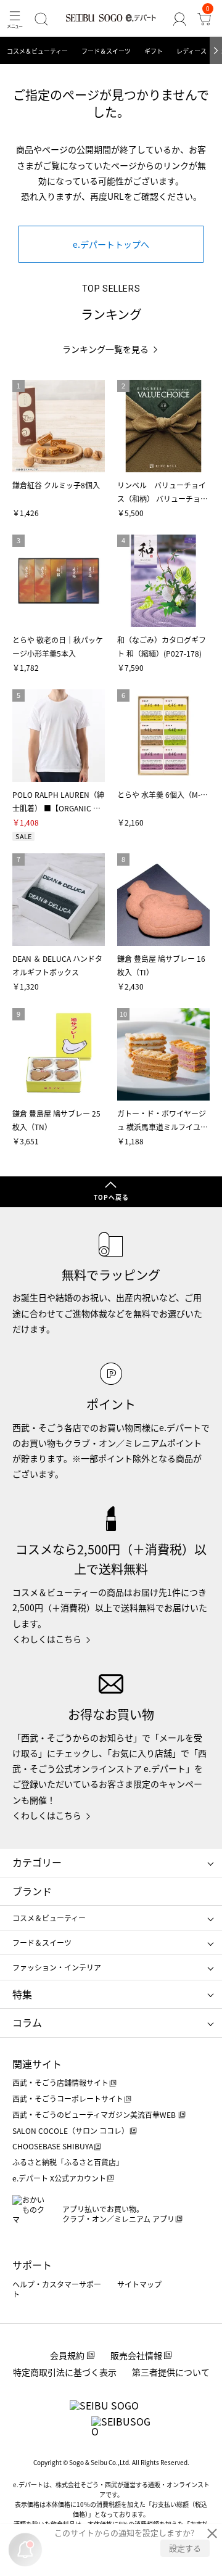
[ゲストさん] (179, 19)
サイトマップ (139, 2284)
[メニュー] (15, 19)
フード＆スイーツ (106, 51)
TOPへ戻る (111, 1197)
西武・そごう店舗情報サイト (60, 2082)
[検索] (41, 19)
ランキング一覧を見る (105, 349)
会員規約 (67, 2355)
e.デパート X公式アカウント (59, 2178)
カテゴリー (37, 1862)
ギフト (154, 51)
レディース (191, 51)
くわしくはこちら (47, 1639)
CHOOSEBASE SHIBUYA (53, 2146)
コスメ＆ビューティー (37, 51)
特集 (22, 1994)
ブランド (32, 1891)
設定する (185, 2548)
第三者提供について (171, 2372)
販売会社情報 (136, 2355)
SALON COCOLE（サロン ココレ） (71, 2131)
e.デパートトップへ (111, 244)
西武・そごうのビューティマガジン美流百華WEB (95, 2115)
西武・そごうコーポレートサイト (68, 2098)
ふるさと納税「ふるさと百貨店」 (68, 2162)
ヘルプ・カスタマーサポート (57, 2289)
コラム (27, 2022)
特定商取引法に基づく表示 (65, 2372)
